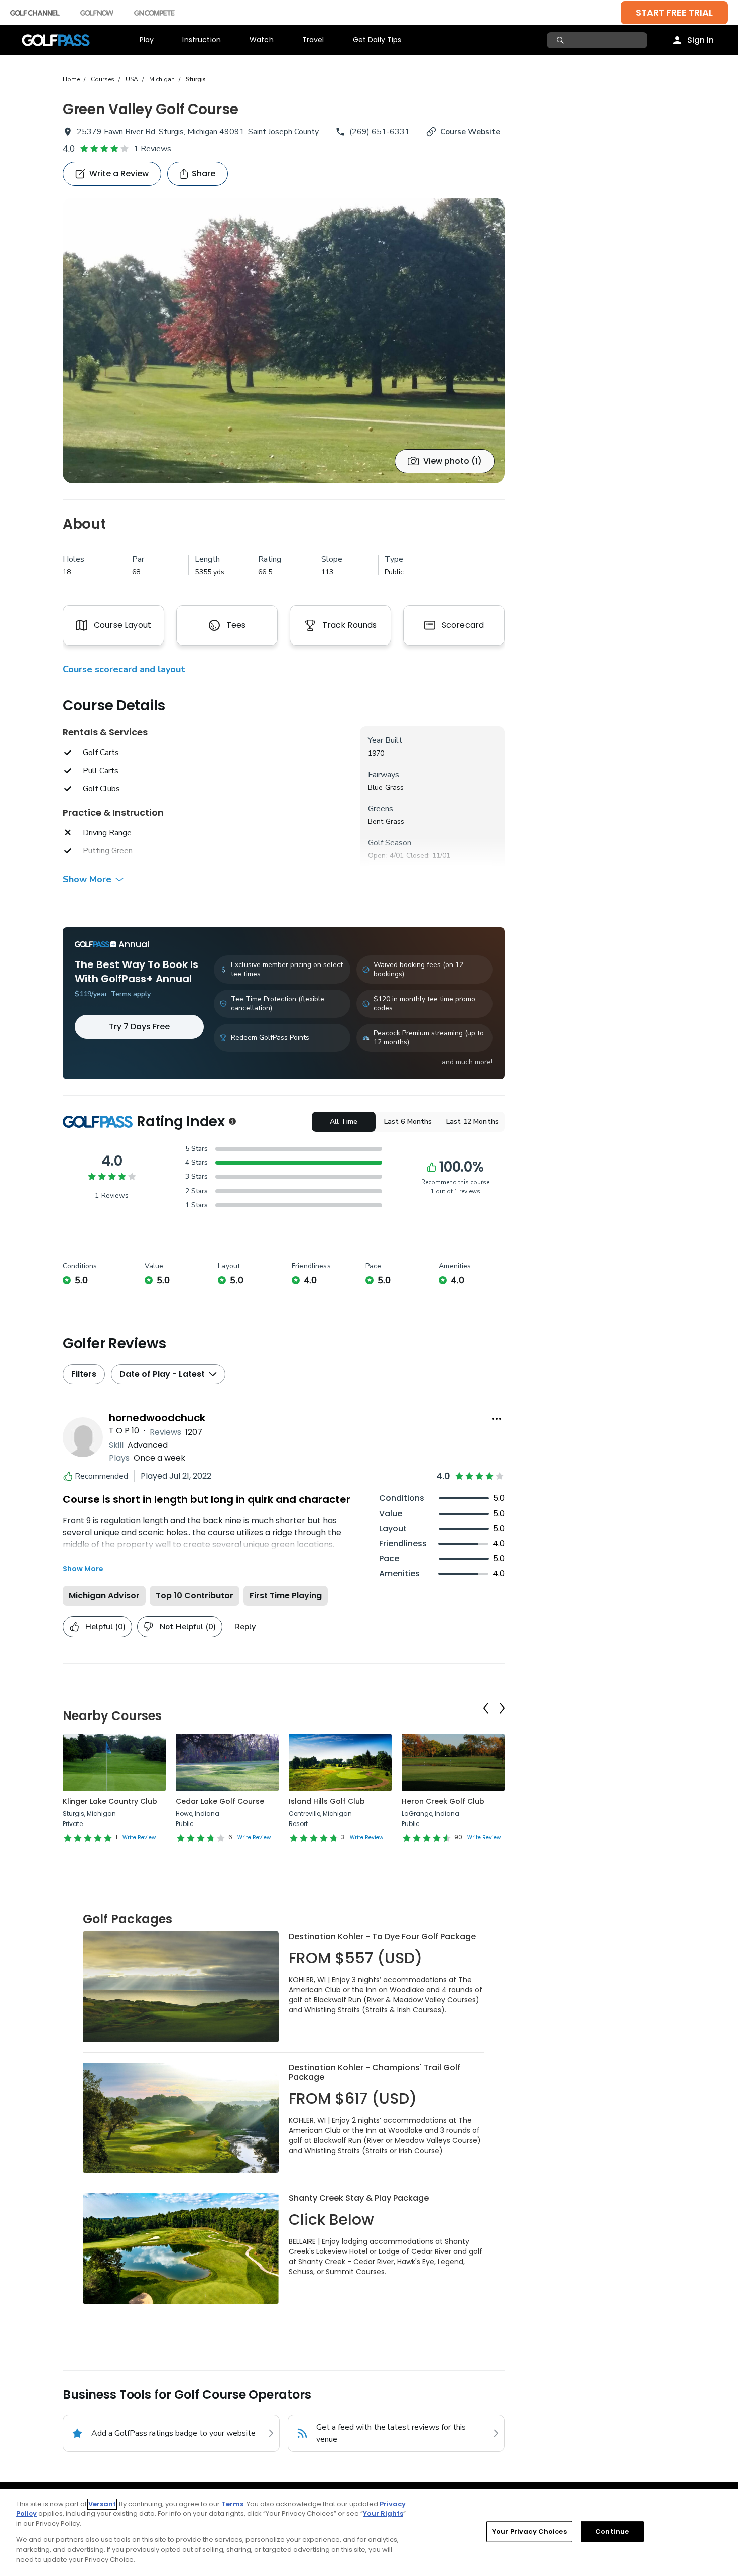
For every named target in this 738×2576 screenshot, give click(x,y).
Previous (486, 1708)
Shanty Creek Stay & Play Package (359, 2198)
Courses (103, 79)
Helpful (105, 1627)
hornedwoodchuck (157, 1418)
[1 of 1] (284, 341)
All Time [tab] (344, 1121)
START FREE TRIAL (674, 12)
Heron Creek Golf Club (443, 1801)
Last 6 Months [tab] (408, 1121)
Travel (313, 40)
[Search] (562, 40)
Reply (245, 1627)
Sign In (701, 40)
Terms (232, 2504)
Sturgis (196, 79)
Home (71, 79)
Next (502, 1708)
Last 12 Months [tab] (472, 1121)
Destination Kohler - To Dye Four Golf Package (382, 1936)
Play (147, 40)
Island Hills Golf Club (327, 1801)
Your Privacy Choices (529, 2532)
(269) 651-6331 (380, 132)
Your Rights (383, 2513)
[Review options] (497, 1419)
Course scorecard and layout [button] (124, 669)
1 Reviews (152, 149)
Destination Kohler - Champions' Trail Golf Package (375, 2072)
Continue (612, 2532)
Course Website (470, 132)
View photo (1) (453, 461)
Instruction (202, 40)
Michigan (162, 79)
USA (132, 79)
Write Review (139, 1837)
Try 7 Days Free (139, 1027)
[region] (369, 2533)
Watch (262, 40)
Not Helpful (188, 1627)
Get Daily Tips (377, 40)
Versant (102, 2504)
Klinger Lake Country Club (110, 1801)
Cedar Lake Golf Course (220, 1801)
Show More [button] (87, 879)
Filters (84, 1374)
